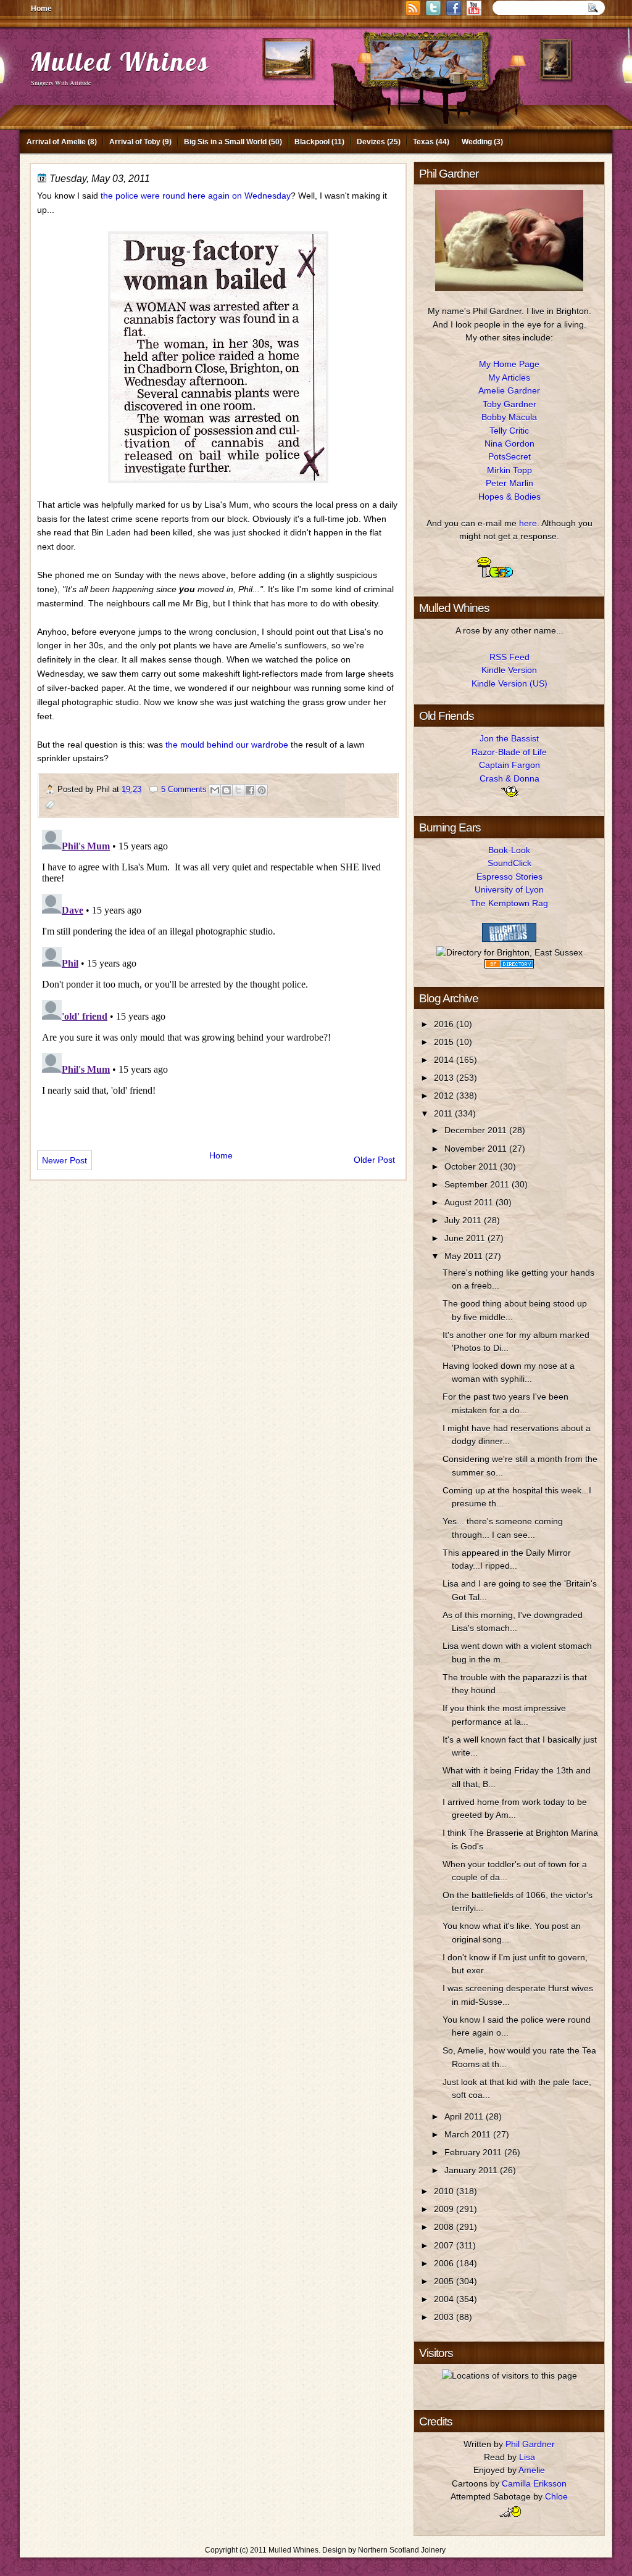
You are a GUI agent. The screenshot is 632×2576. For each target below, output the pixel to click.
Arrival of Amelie (56, 142)
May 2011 (465, 1256)
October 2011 (472, 1166)
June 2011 (466, 1238)
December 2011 (477, 1130)
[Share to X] (238, 790)
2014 (445, 1060)
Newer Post (64, 1160)
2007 (445, 2245)
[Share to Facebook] (250, 790)
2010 (445, 2191)
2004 (445, 2299)
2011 (444, 1113)
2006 (445, 2263)
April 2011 (465, 2116)
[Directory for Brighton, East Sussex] (509, 952)
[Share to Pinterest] (262, 790)
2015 (445, 1042)
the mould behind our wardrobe (227, 745)
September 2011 (478, 1184)
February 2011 (474, 2152)
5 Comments (184, 789)
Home (41, 9)
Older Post (374, 1160)
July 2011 (464, 1220)
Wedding (477, 142)
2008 (445, 2227)
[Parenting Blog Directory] (509, 965)
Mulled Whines (120, 61)
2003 (445, 2317)
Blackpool (312, 142)
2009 (445, 2209)
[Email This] (215, 790)
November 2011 (477, 1149)
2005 (445, 2281)
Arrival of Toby (135, 142)
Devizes (371, 142)
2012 (445, 1096)
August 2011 (470, 1202)
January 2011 (472, 2170)
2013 (445, 1078)
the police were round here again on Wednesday (196, 196)
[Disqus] (218, 979)
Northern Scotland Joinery (402, 2550)
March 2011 (469, 2134)
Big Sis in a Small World (225, 142)
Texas (423, 142)
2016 (445, 1024)
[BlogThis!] (227, 790)
